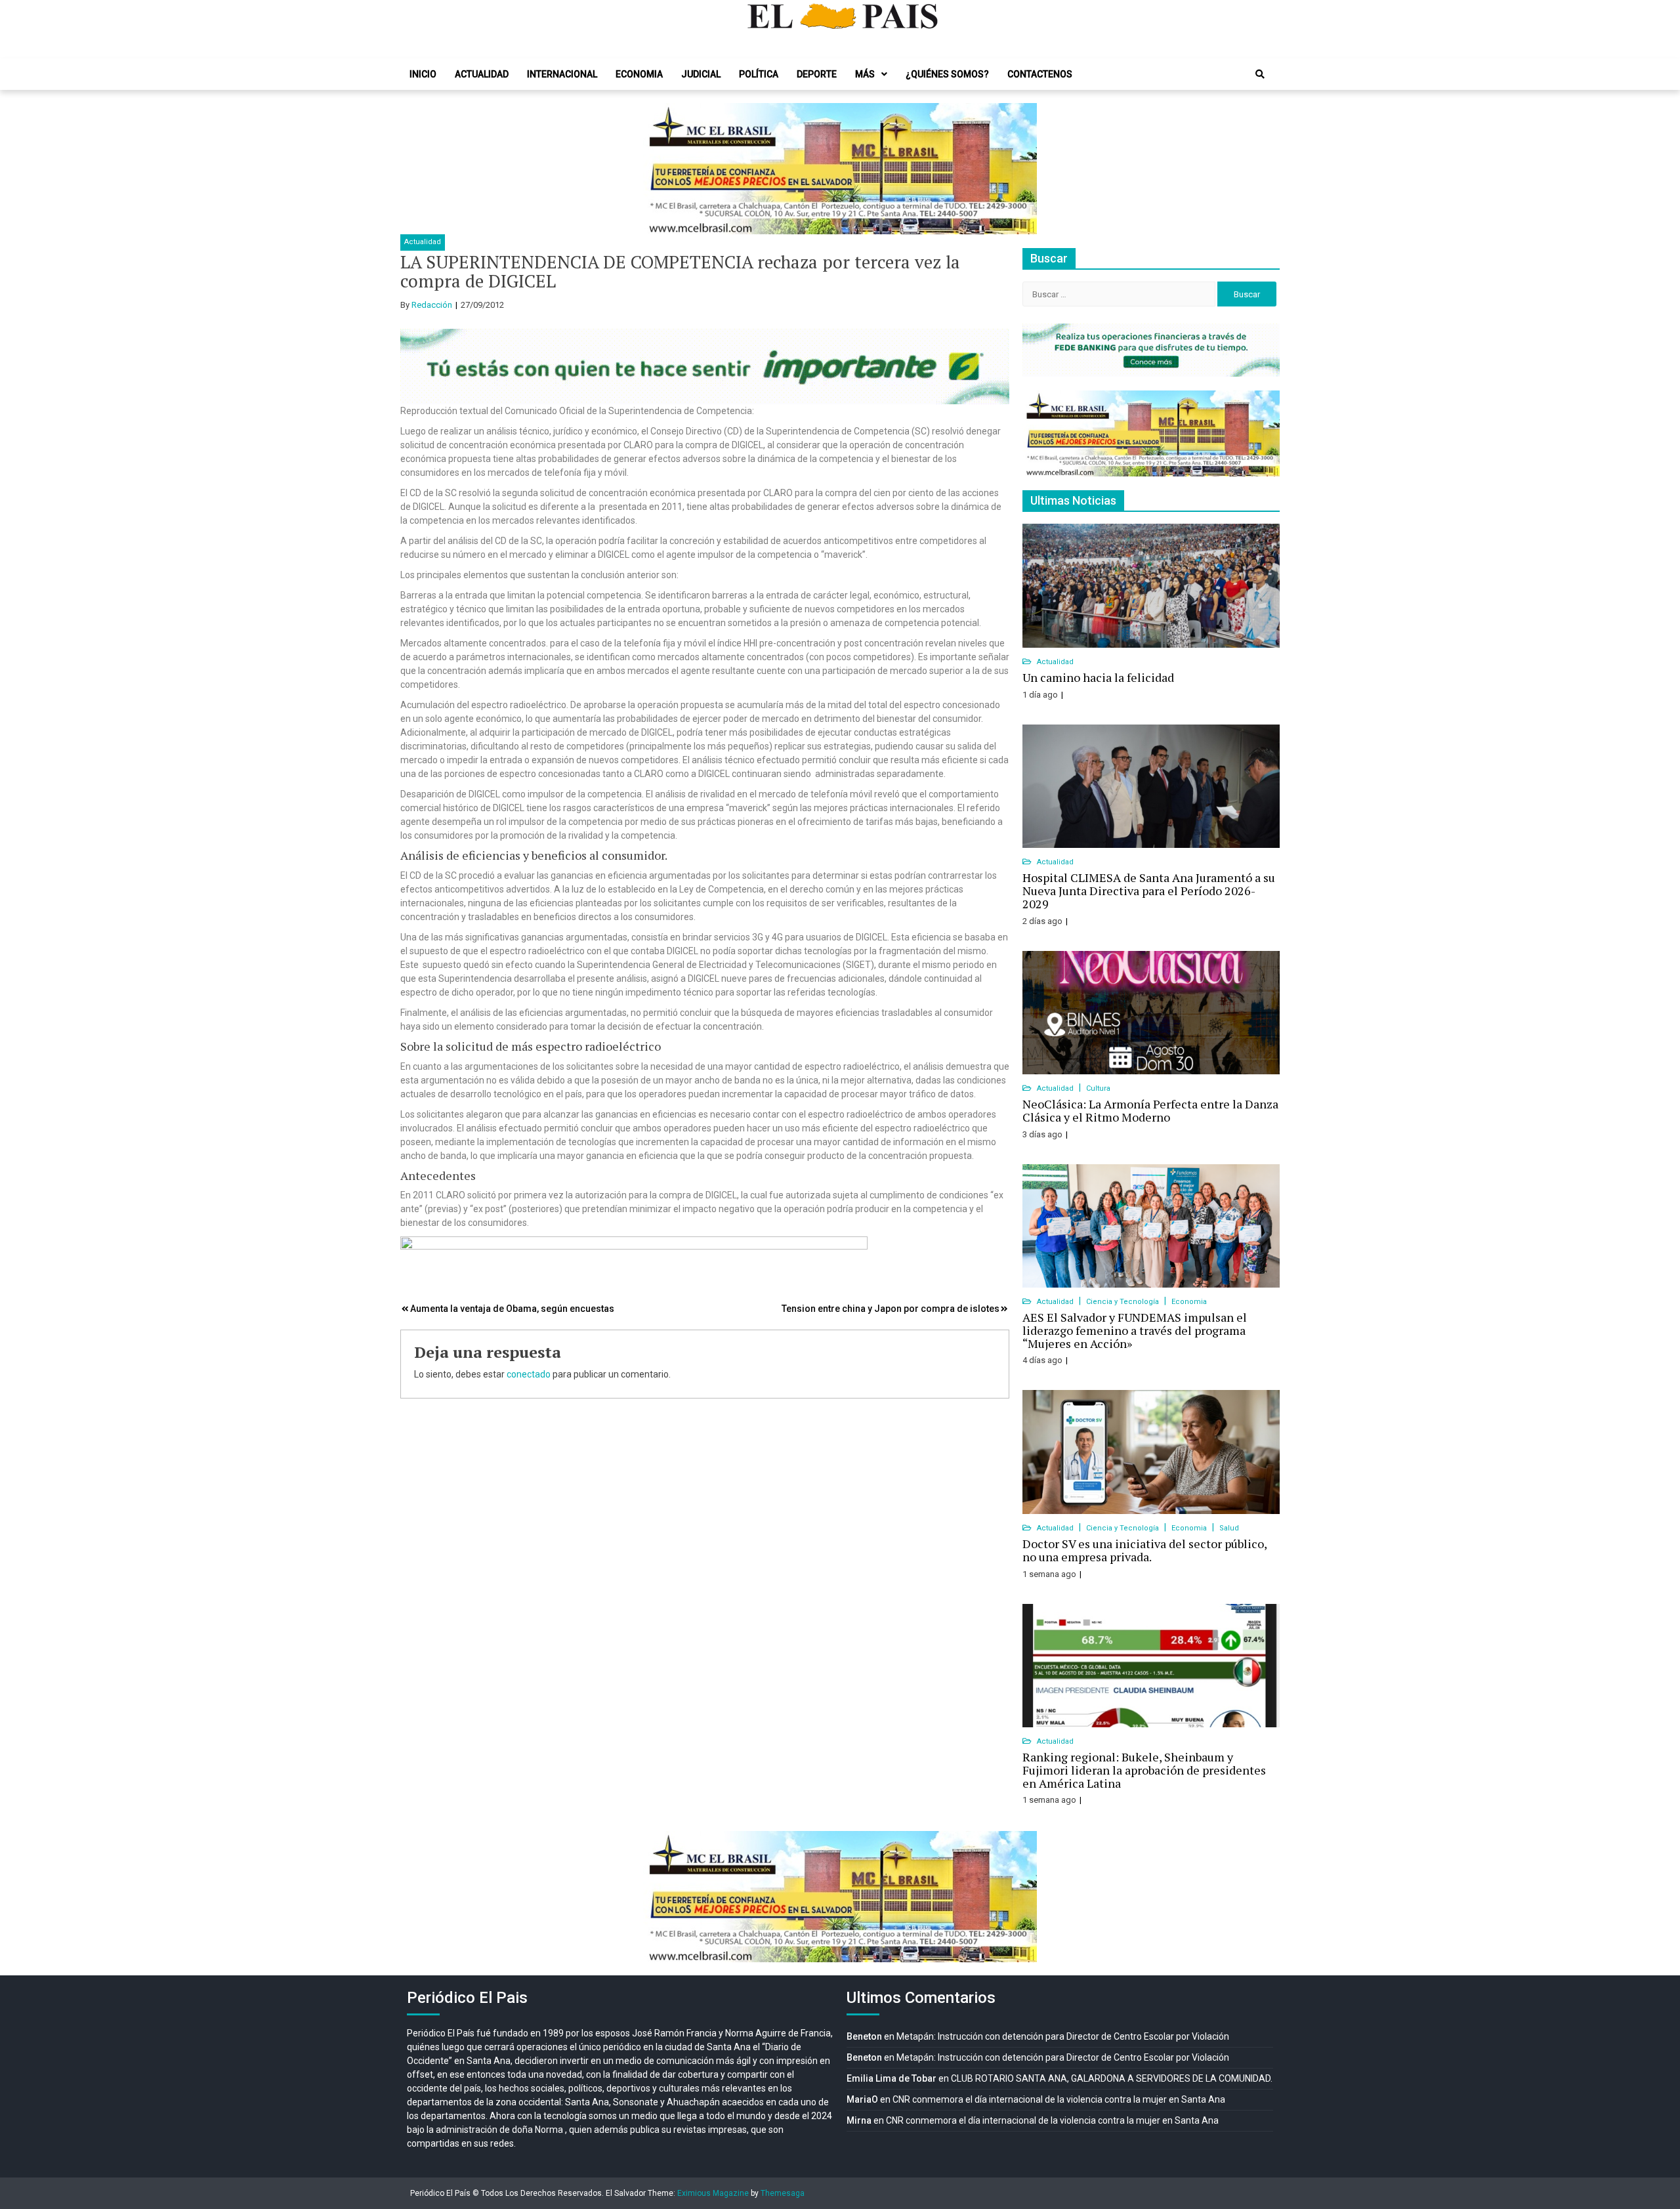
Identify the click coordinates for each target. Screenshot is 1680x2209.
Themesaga (783, 2193)
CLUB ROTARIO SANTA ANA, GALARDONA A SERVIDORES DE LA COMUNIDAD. (1112, 2078)
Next (1020, 169)
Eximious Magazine (713, 2193)
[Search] (1260, 74)
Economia (639, 74)
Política (759, 74)
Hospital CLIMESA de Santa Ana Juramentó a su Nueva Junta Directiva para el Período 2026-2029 (1149, 891)
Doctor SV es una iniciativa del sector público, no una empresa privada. (1144, 1550)
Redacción (432, 305)
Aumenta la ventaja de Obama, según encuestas (512, 1309)
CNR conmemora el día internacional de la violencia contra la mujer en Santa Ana (1059, 2099)
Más (865, 74)
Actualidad (482, 74)
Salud (1229, 1528)
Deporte (817, 74)
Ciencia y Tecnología (1123, 1302)
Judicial (701, 74)
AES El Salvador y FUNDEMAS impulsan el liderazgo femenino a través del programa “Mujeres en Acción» (1135, 1330)
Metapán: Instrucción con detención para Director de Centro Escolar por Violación (1063, 2036)
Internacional (562, 74)
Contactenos (1040, 74)
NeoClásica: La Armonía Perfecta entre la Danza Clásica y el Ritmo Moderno (1150, 1110)
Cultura (1098, 1088)
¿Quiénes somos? (947, 74)
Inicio (423, 74)
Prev (660, 169)
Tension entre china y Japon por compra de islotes (891, 1309)
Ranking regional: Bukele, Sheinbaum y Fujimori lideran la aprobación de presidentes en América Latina (1144, 1770)
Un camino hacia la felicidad (1098, 677)
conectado (529, 1374)
